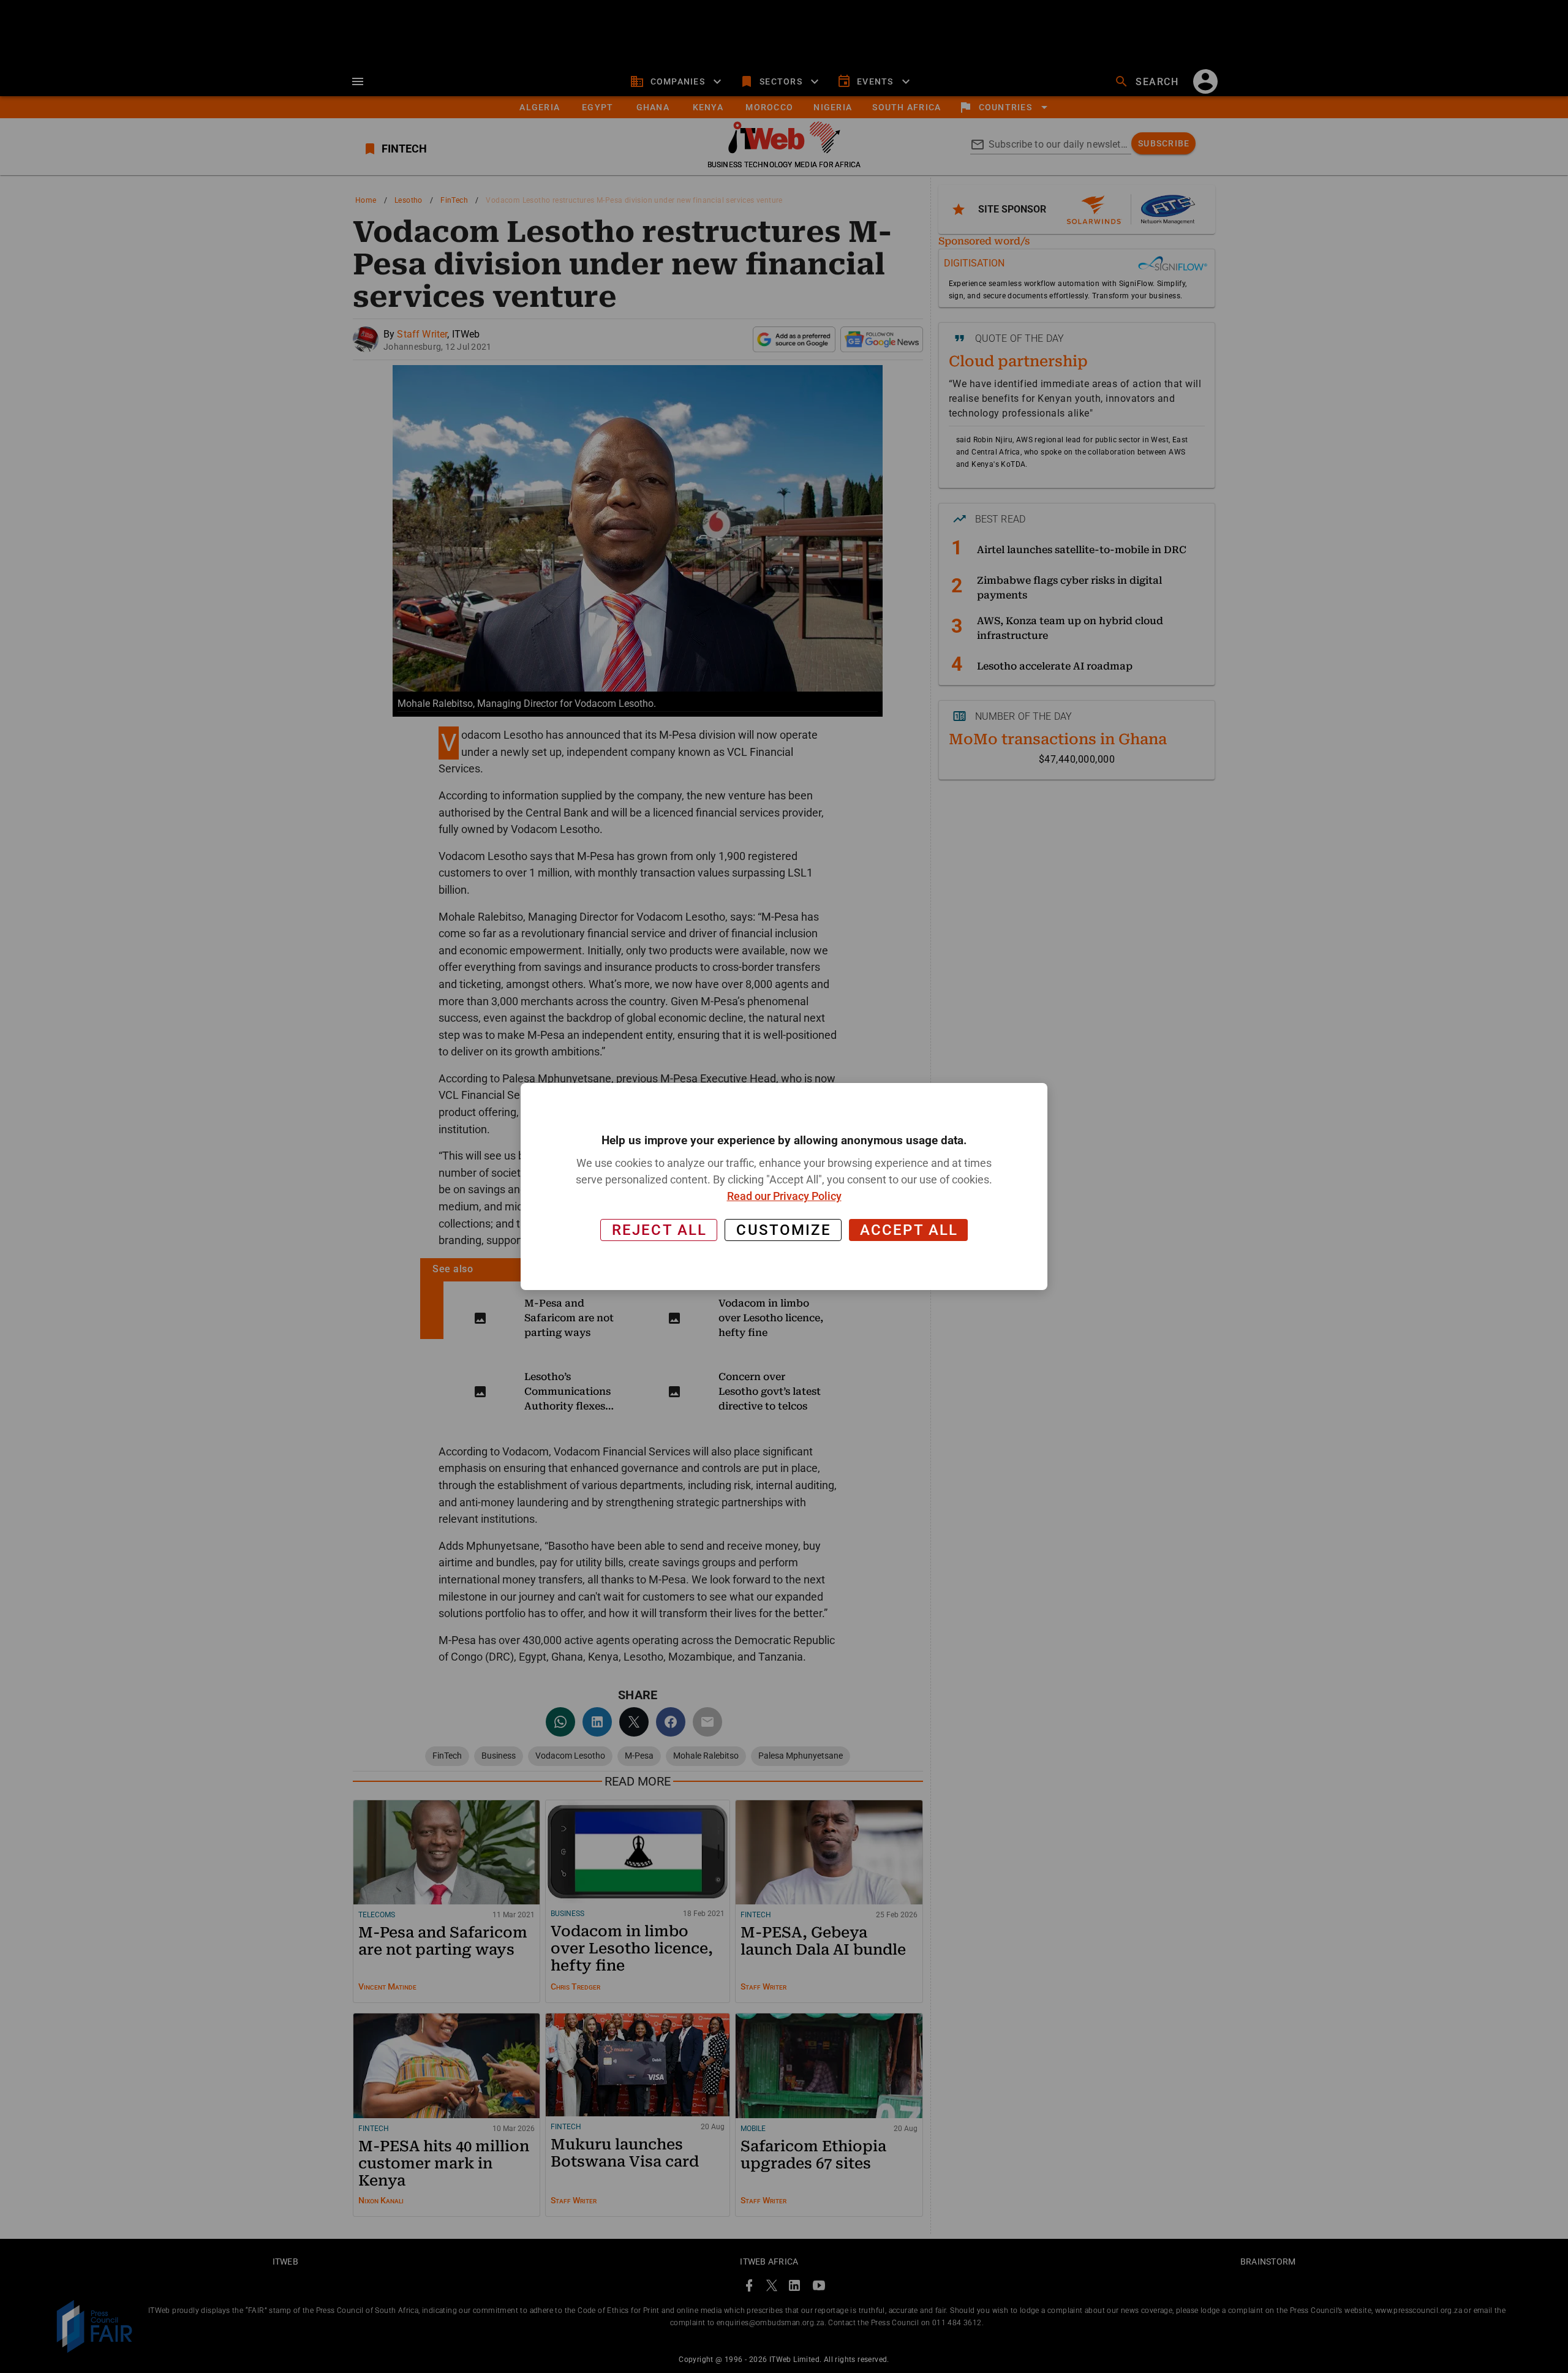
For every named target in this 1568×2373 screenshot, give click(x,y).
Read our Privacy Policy (784, 1196)
